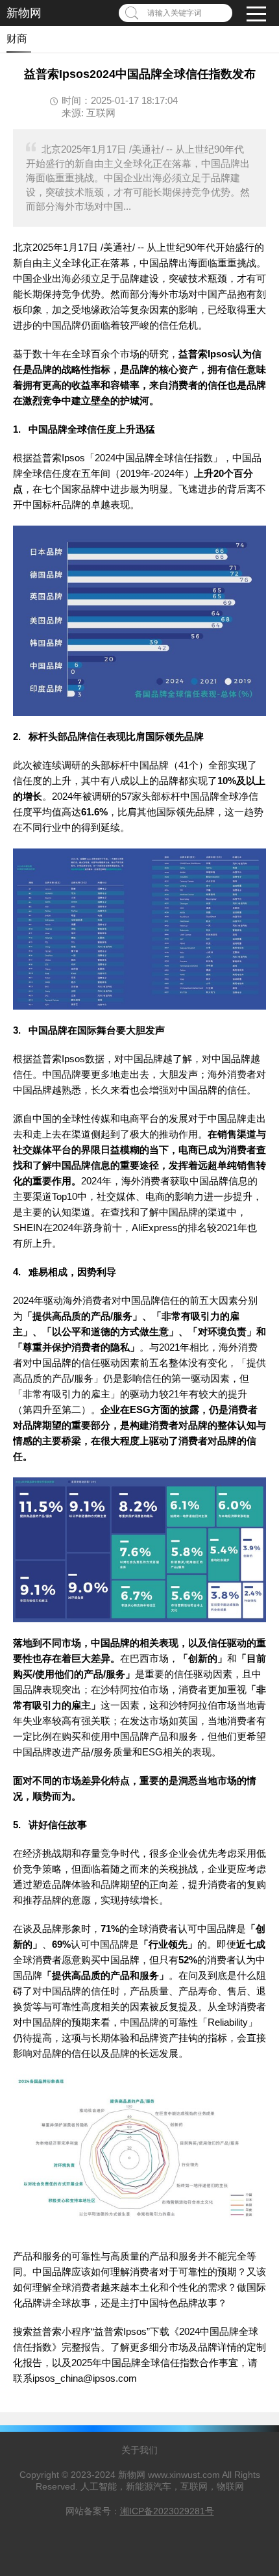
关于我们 (139, 2450)
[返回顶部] (252, 2305)
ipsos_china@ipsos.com (85, 2378)
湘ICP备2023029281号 (167, 2511)
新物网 (24, 13)
